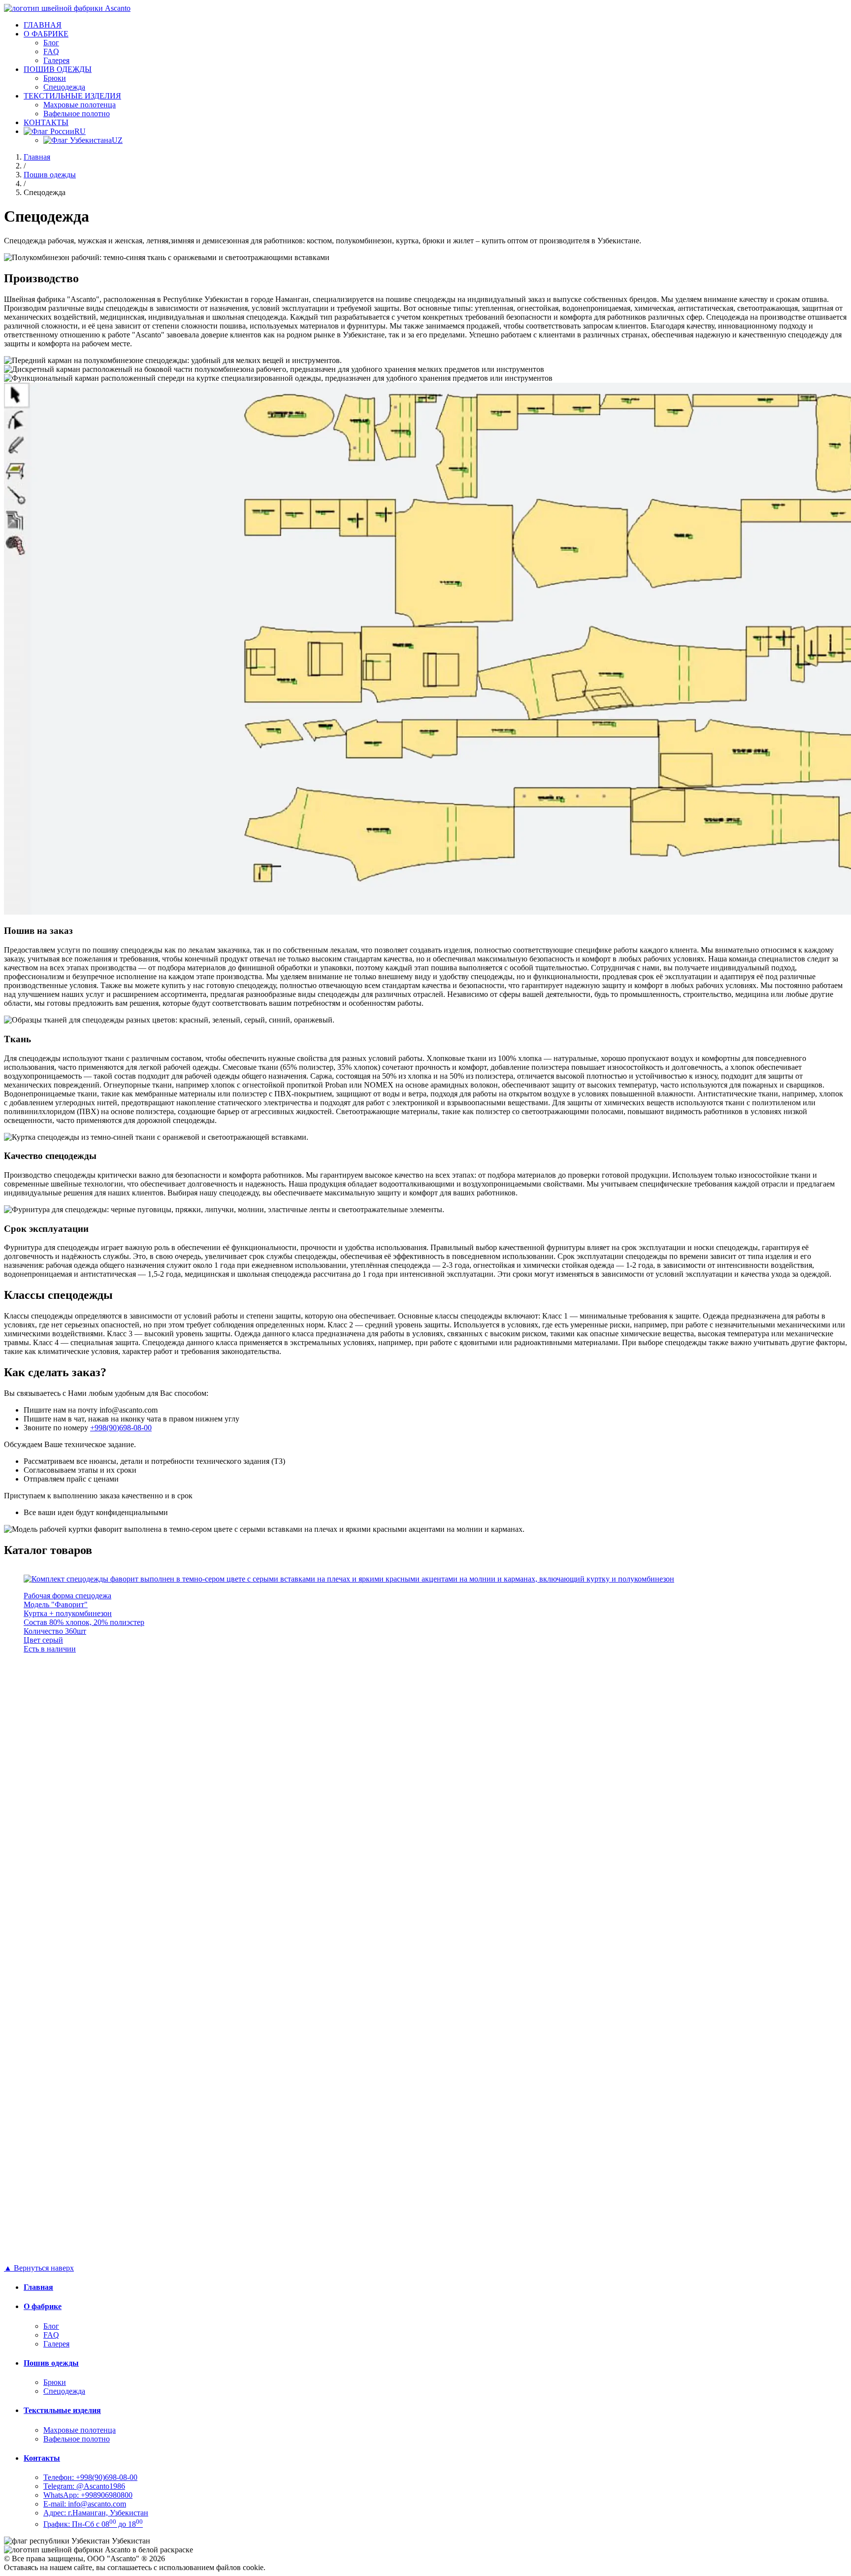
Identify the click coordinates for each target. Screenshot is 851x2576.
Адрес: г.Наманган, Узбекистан (96, 2513)
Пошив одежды (50, 175)
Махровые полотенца (80, 105)
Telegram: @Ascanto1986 (84, 2486)
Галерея (56, 60)
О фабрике (43, 2306)
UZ (117, 140)
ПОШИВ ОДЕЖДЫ (58, 69)
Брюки (55, 78)
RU (80, 131)
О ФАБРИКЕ (46, 34)
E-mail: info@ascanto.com (85, 2504)
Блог (51, 43)
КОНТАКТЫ (46, 122)
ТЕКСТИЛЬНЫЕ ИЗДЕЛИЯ (72, 96)
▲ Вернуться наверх (39, 2268)
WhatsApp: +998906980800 (88, 2495)
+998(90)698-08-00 (121, 1428)
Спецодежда (64, 87)
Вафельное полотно (77, 114)
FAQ (51, 51)
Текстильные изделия (62, 2410)
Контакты (42, 2458)
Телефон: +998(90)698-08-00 (90, 2477)
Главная (37, 157)
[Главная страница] (67, 8)
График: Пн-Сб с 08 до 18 (93, 2524)
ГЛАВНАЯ (43, 25)
